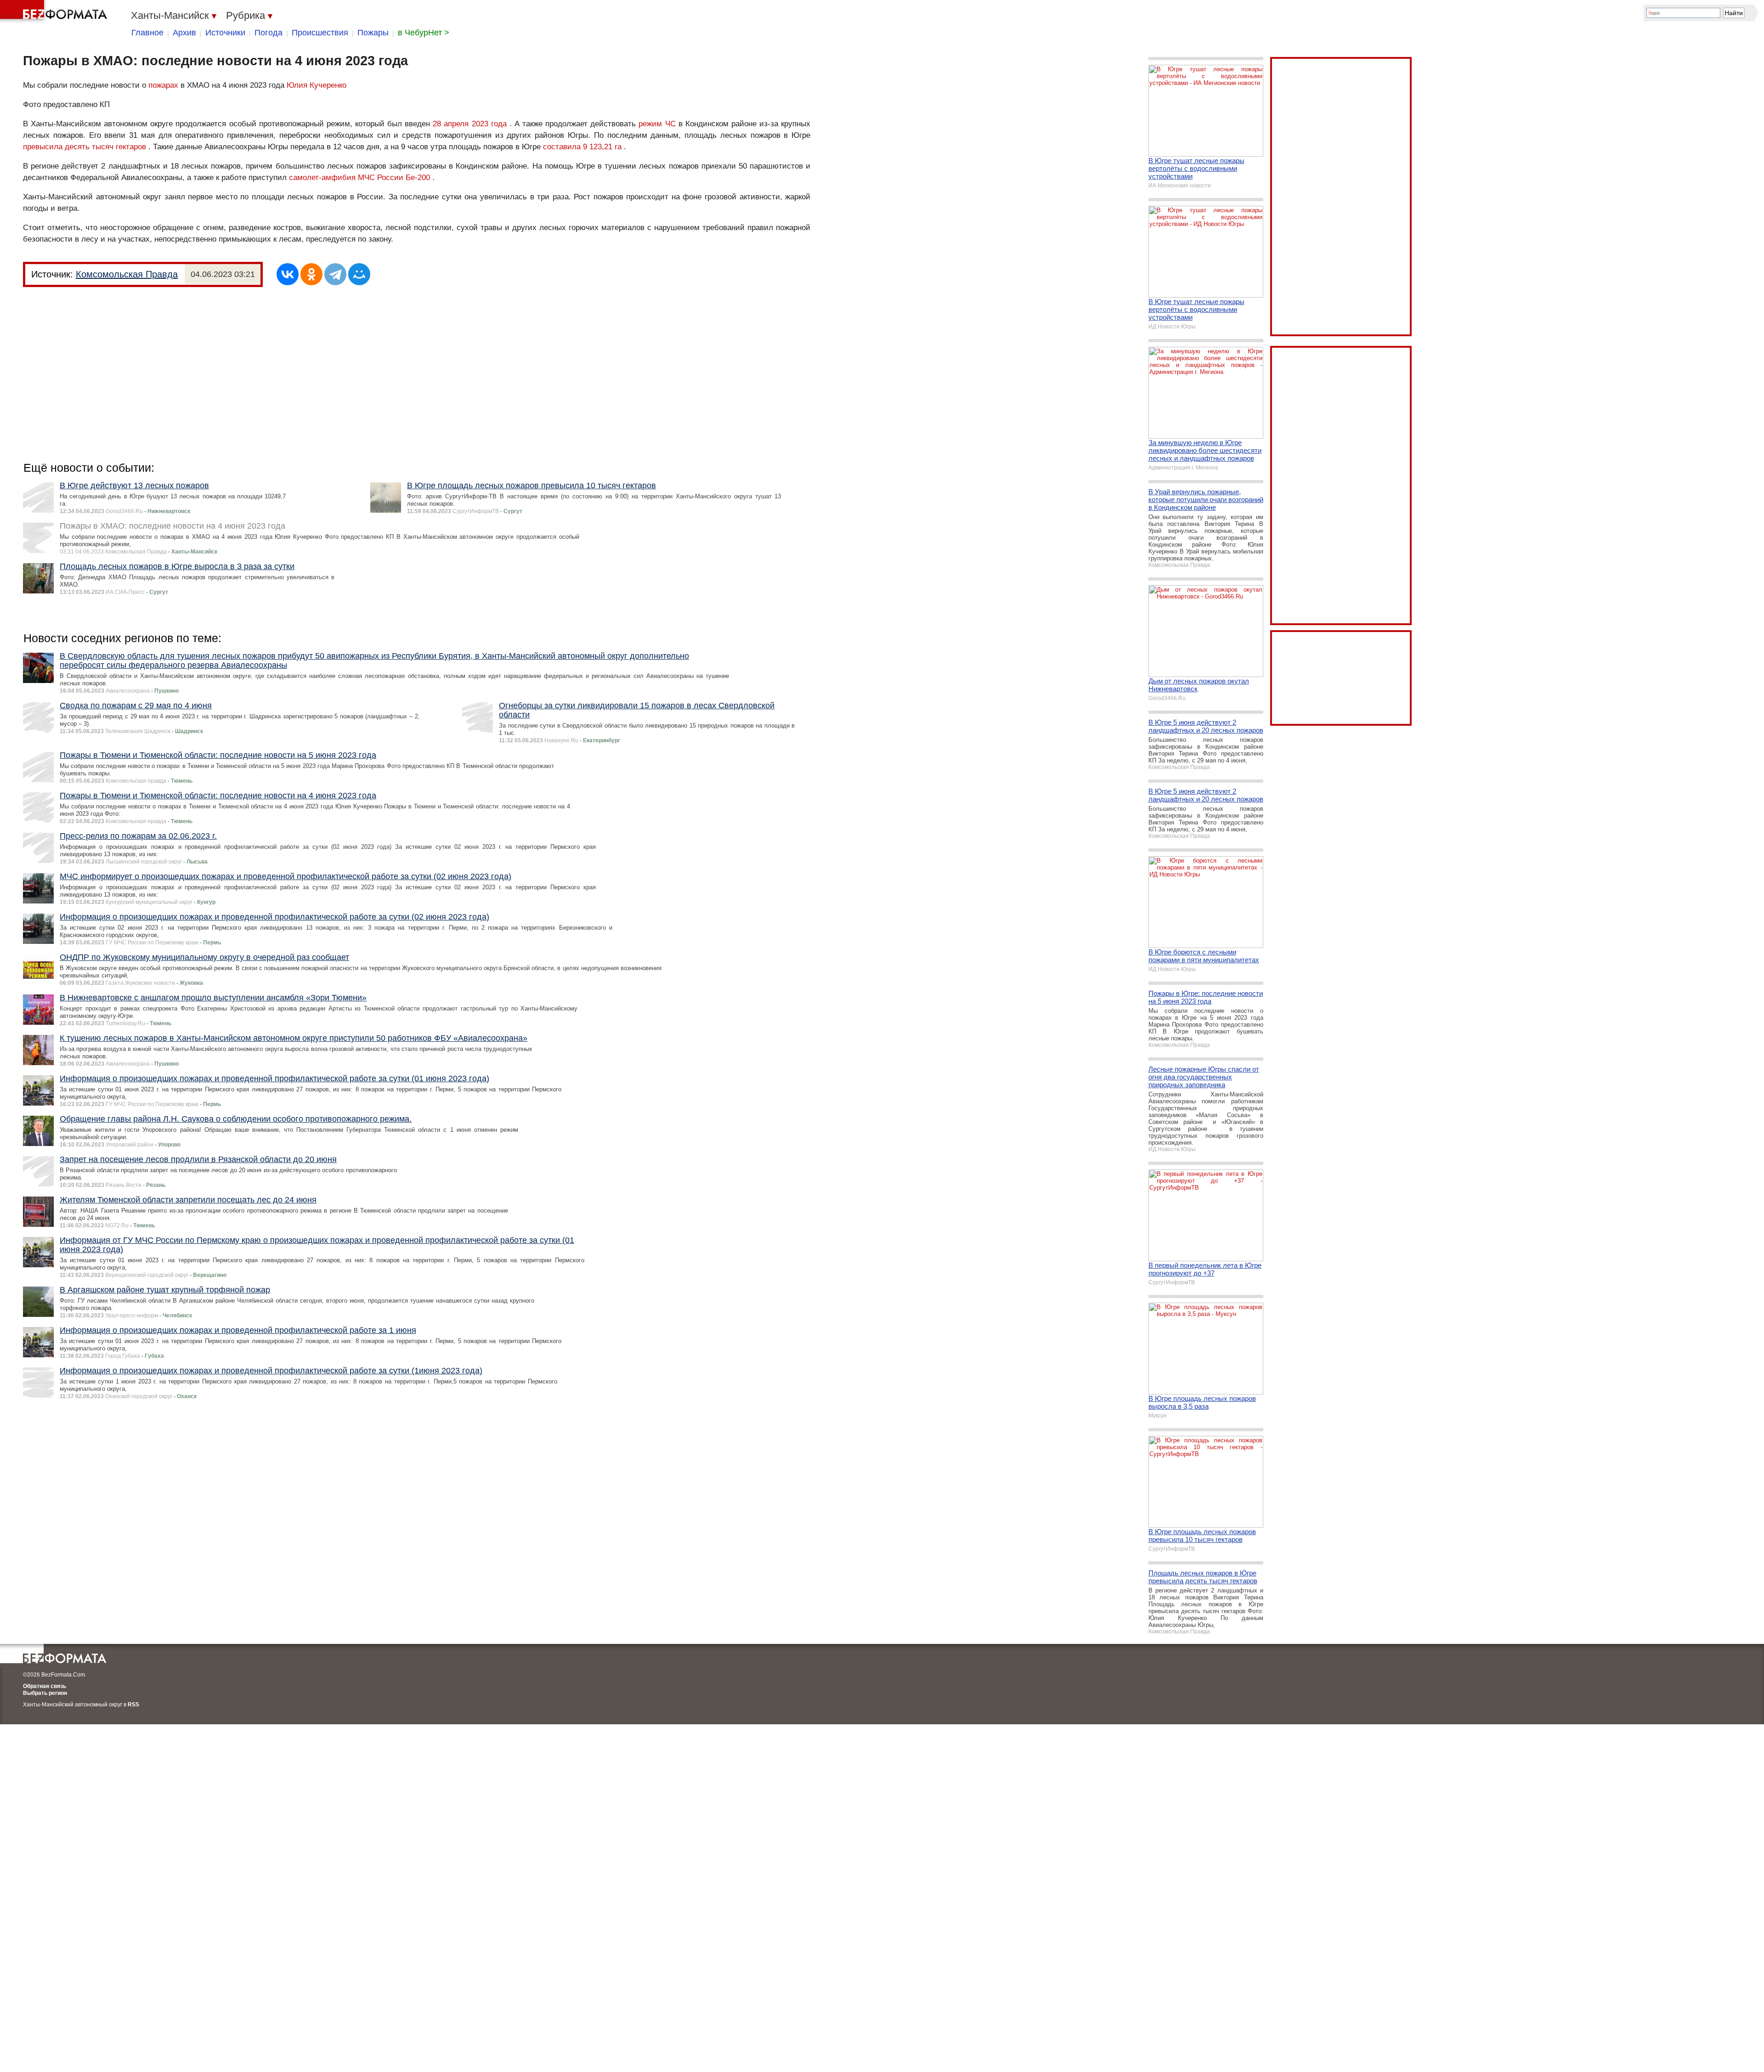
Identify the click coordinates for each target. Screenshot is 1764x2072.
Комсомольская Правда (127, 274)
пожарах (163, 85)
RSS (133, 1705)
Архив (184, 33)
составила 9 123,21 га (582, 147)
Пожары (373, 33)
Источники (225, 33)
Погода (269, 33)
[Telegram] (335, 274)
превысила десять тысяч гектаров (85, 147)
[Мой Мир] (359, 274)
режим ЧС (657, 124)
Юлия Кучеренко (317, 85)
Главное (147, 33)
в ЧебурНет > (424, 33)
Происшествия (320, 33)
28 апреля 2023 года (469, 124)
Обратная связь (45, 1686)
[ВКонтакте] (288, 274)
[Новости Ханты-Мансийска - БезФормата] (55, 11)
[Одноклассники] (311, 274)
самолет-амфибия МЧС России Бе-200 (359, 178)
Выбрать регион (45, 1693)
